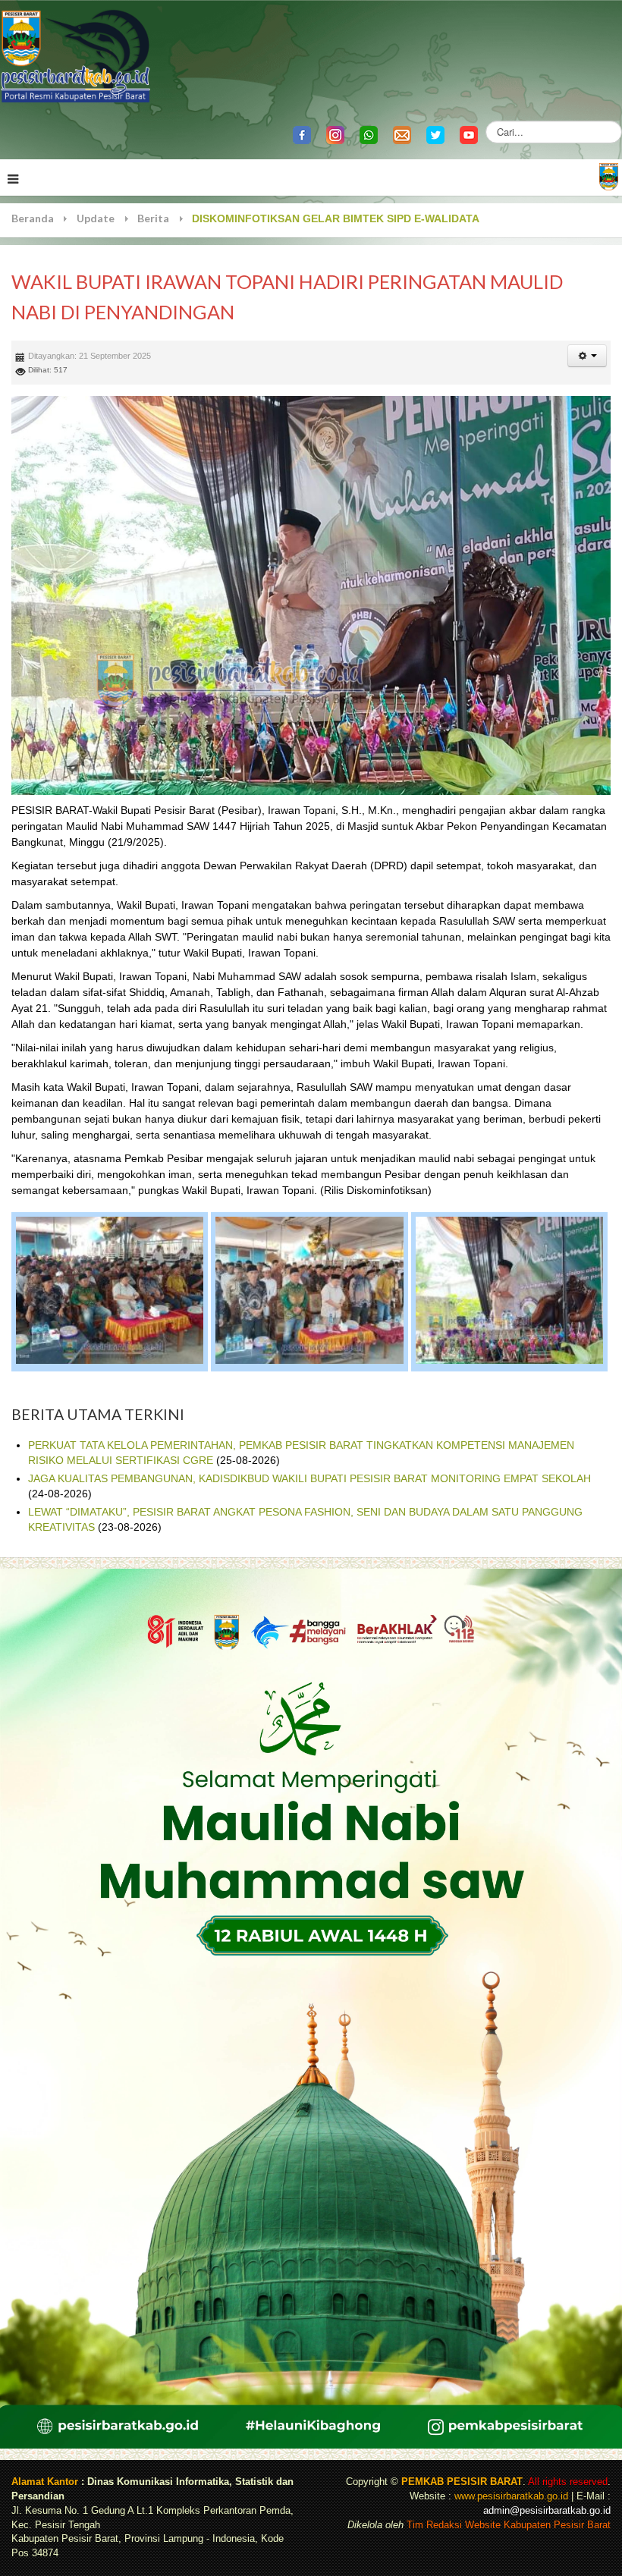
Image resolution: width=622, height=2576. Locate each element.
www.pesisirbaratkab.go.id (511, 2496)
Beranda (33, 218)
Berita (153, 218)
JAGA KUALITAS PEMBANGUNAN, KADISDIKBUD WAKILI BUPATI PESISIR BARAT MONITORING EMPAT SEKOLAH (309, 1478)
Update (96, 218)
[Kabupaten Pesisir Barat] (76, 55)
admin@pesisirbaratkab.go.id (547, 2511)
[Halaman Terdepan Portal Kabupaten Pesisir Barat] (609, 176)
